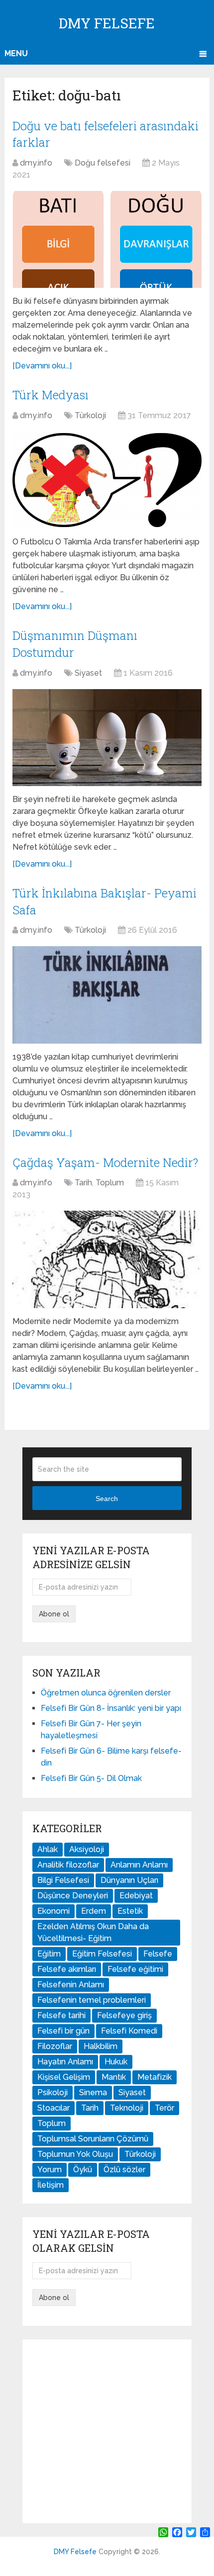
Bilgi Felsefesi (63, 1880)
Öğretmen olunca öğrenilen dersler (106, 1693)
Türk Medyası (51, 395)
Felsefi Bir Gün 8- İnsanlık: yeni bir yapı (111, 1708)
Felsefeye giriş (124, 2015)
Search (107, 1499)
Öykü (83, 2170)
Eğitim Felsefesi (102, 1954)
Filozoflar (55, 2046)
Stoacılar (53, 2108)
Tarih (83, 1183)
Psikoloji (53, 2092)
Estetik (130, 1911)
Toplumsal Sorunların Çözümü (93, 2139)
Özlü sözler (124, 2170)
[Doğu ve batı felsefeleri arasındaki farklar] (107, 239)
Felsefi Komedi (129, 2031)
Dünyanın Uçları (129, 1880)
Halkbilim (101, 2046)
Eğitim (49, 1954)
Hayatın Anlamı (65, 2062)
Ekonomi (53, 1911)
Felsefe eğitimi (135, 1969)
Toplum (110, 1183)
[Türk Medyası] (107, 480)
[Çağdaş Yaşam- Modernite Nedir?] (107, 1259)
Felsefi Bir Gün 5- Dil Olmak (91, 1778)
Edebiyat (136, 1896)
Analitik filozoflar (68, 1865)
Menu (16, 53)
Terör (164, 2108)
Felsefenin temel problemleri (92, 2000)
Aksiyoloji (87, 1849)
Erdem (94, 1911)
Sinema (93, 2092)
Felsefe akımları (67, 1969)
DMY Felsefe (107, 23)
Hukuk (116, 2062)
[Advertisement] (107, 2431)
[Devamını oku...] (42, 366)
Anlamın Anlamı (139, 1865)
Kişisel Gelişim (64, 2077)
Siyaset (88, 673)
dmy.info (36, 163)
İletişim (51, 2185)
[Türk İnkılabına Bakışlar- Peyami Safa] (107, 995)
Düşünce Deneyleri (73, 1896)
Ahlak (48, 1849)
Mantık (114, 2077)
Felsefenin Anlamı (71, 1985)
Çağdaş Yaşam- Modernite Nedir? (105, 1162)
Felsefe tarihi (61, 2015)
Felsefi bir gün (63, 2031)
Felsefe (158, 1954)
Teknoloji (127, 2108)
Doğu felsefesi (103, 163)
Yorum (50, 2170)
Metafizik (155, 2077)
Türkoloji (90, 415)
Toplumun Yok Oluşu (75, 2154)
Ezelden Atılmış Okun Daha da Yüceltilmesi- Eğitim (93, 1932)
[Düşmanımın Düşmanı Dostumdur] (107, 738)
